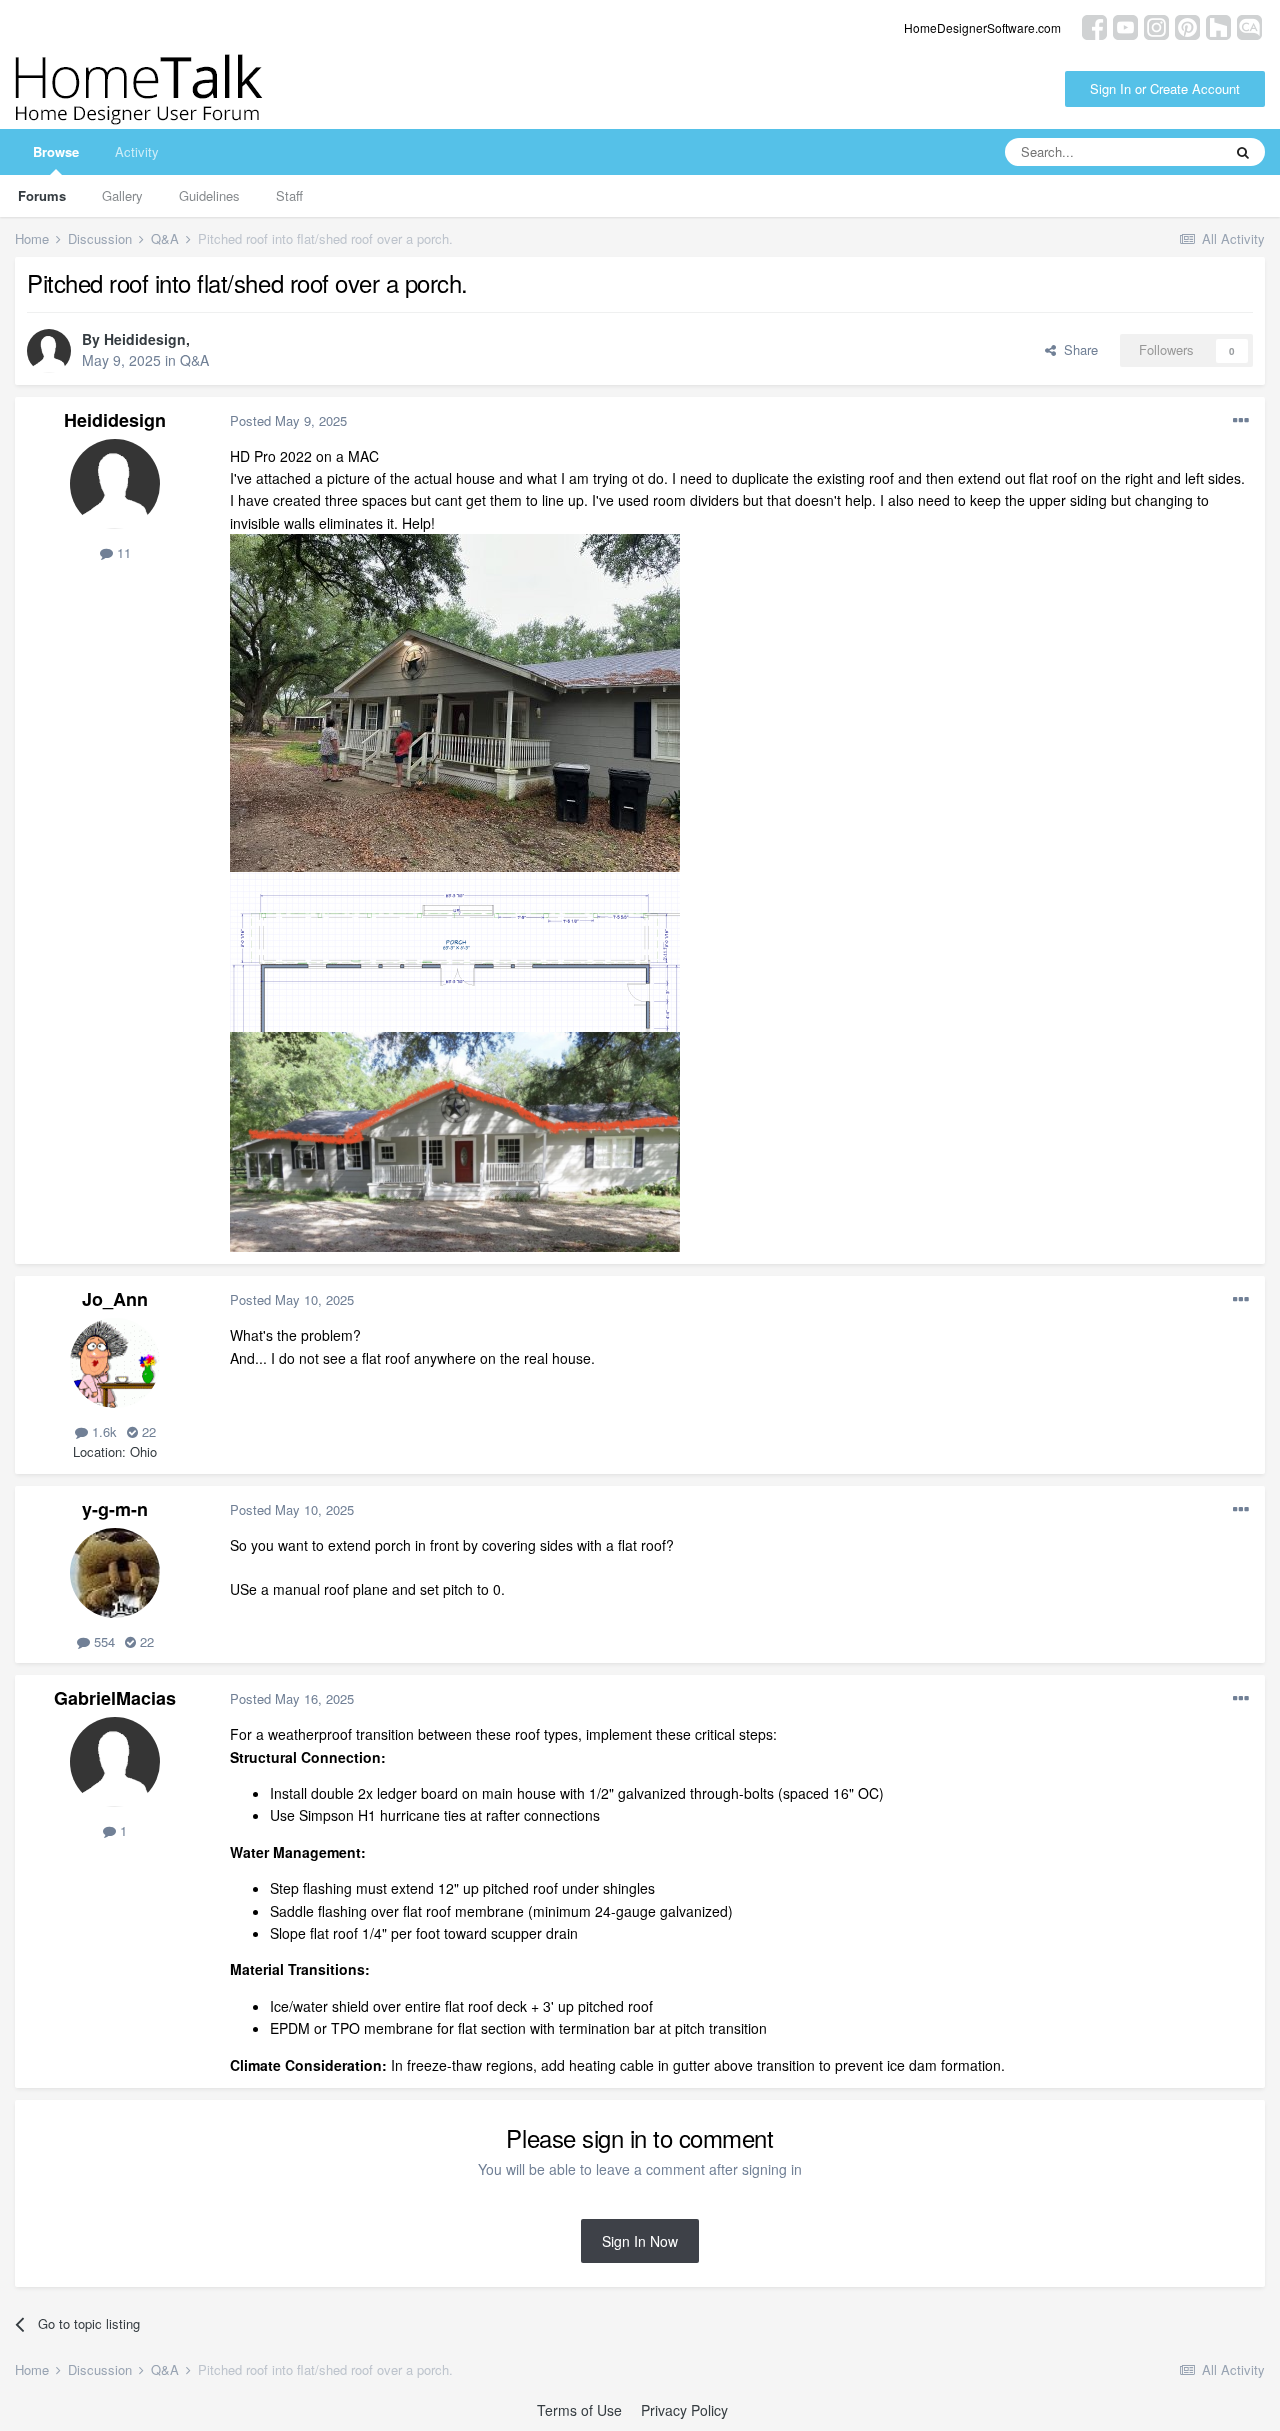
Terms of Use (579, 2410)
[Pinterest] (1187, 25)
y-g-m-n (115, 1509)
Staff (289, 195)
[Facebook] (1094, 25)
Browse (56, 151)
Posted (288, 420)
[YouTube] (1125, 25)
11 (122, 552)
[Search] (1243, 152)
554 (102, 1641)
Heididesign (145, 339)
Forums (42, 195)
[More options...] (1241, 421)
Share (1077, 349)
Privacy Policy (684, 2410)
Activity (137, 151)
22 (147, 1431)
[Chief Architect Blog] (1249, 25)
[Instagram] (1156, 25)
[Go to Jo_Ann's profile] (115, 1363)
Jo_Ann (115, 1299)
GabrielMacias (115, 1698)
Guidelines (209, 195)
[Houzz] (1218, 25)
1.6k (102, 1431)
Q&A (194, 360)
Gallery (122, 195)
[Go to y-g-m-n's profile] (115, 1573)
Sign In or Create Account (1165, 88)
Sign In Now (640, 2241)
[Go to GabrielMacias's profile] (115, 1762)
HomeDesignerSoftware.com (982, 27)
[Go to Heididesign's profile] (49, 351)
